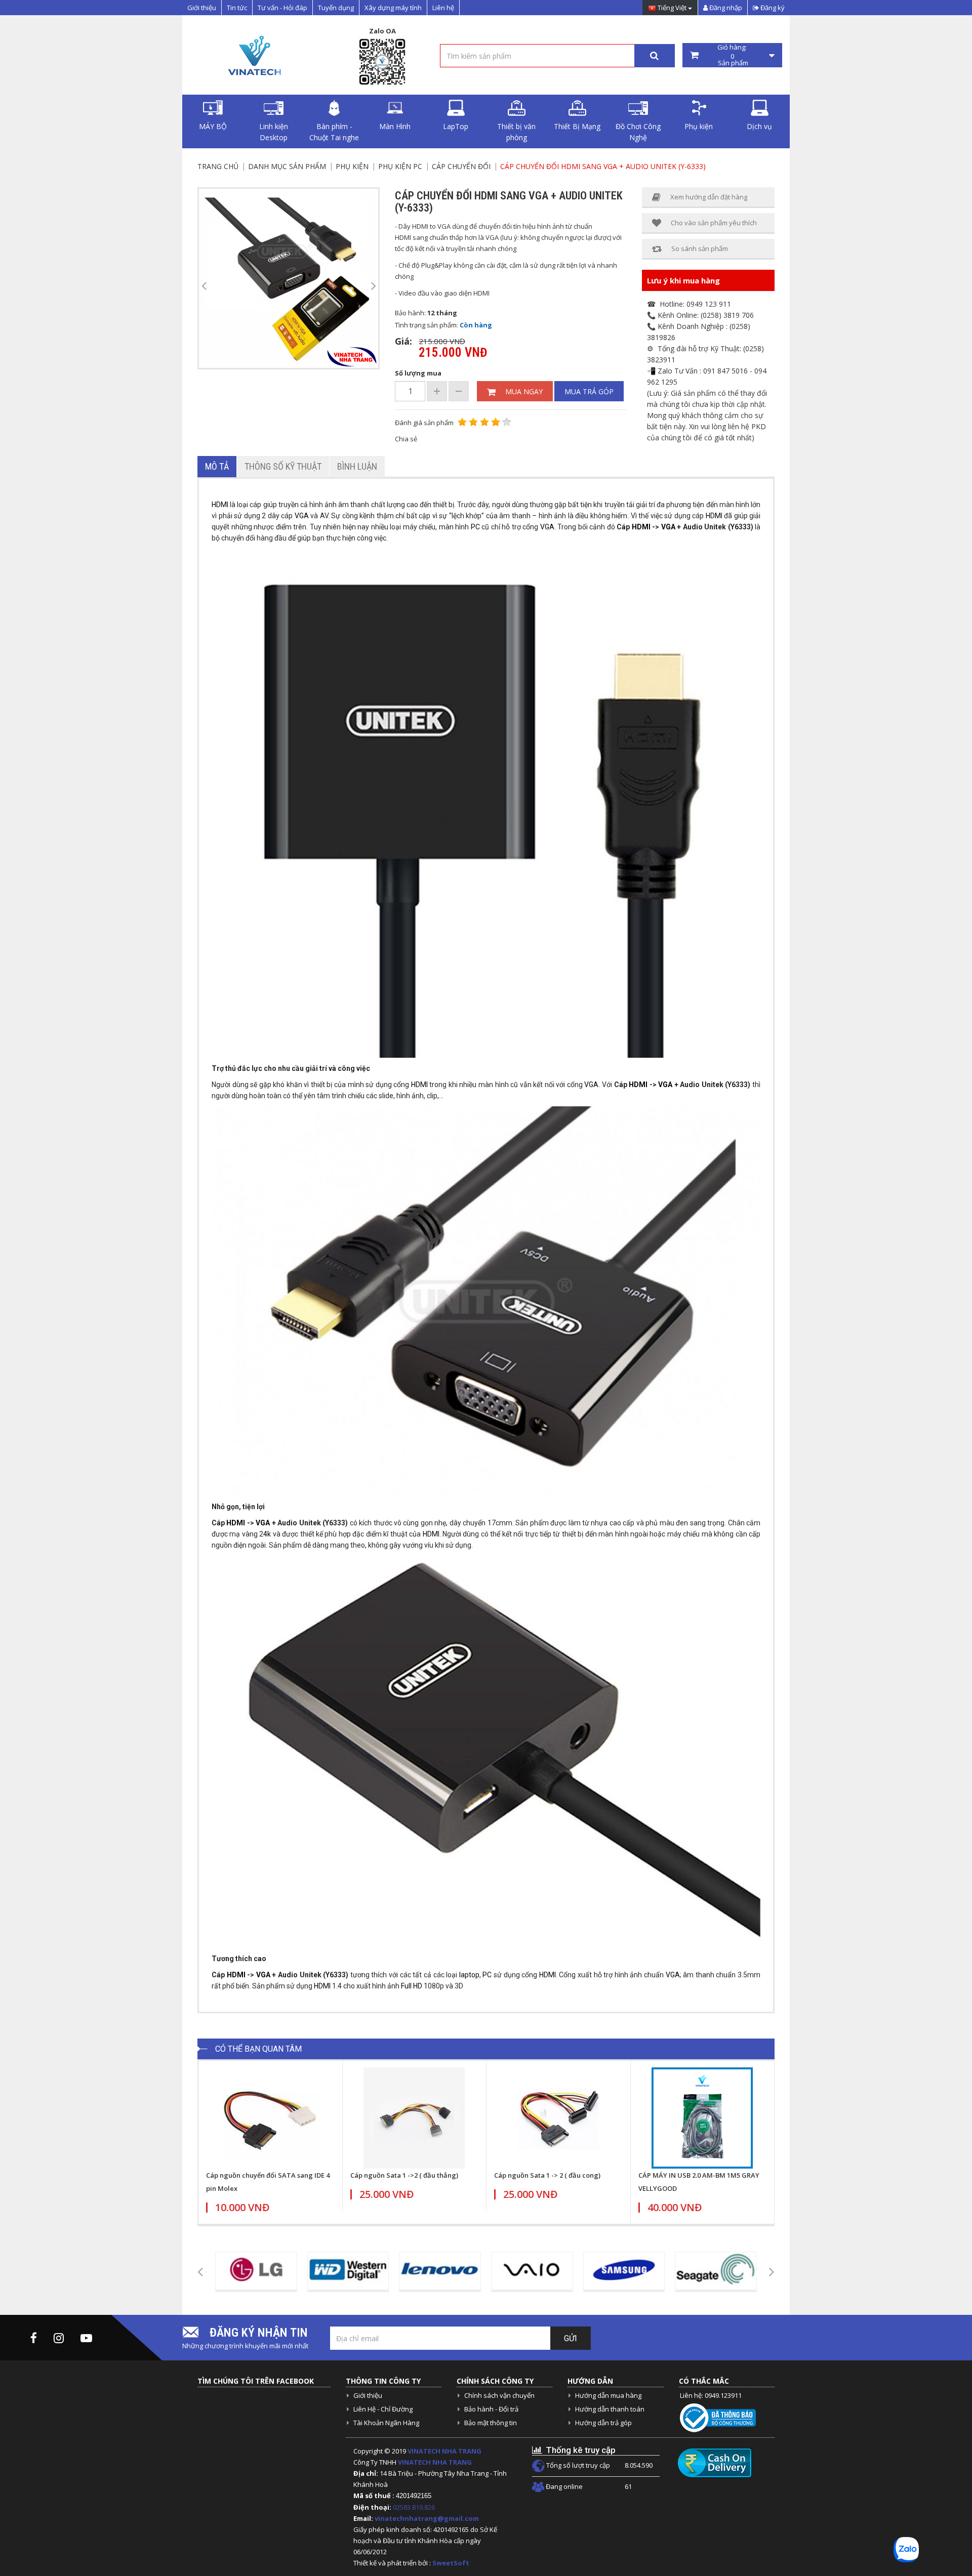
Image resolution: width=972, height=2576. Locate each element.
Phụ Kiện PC (400, 166)
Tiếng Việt (672, 8)
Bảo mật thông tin (491, 2423)
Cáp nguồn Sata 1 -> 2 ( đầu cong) (547, 2175)
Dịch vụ (759, 126)
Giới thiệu (202, 8)
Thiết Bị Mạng (577, 126)
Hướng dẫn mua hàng (608, 2395)
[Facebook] (34, 2338)
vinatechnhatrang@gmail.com (427, 2518)
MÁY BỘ (213, 126)
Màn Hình (395, 126)
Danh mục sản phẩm (287, 166)
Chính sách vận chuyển (499, 2395)
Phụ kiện (699, 126)
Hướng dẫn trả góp (603, 2423)
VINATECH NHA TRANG (444, 2451)
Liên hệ (443, 8)
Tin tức (237, 8)
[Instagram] (59, 2338)
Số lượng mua (418, 373)
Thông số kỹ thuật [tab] (283, 466)
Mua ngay (524, 391)
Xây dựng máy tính (393, 8)
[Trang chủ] (253, 55)
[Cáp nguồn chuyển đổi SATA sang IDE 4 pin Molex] (270, 2118)
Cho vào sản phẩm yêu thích (714, 223)
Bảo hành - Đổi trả (491, 2409)
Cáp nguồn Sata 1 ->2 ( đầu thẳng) (404, 2175)
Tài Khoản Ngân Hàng (386, 2423)
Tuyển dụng (336, 8)
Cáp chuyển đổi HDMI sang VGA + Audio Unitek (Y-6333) (603, 166)
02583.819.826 (415, 2507)
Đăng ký (772, 8)
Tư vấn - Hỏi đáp (282, 8)
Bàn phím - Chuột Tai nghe (334, 132)
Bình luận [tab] (357, 466)
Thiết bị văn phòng (516, 132)
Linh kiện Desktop (274, 132)
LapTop (456, 126)
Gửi (571, 2338)
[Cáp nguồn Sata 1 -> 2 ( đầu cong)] (558, 2118)
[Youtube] (86, 2338)
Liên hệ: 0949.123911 (711, 2395)
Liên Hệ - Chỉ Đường (383, 2409)
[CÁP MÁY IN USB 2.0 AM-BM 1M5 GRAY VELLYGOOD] (703, 2118)
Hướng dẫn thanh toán (610, 2409)
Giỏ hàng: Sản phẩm (732, 55)
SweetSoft (451, 2563)
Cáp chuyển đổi (461, 166)
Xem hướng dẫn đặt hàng (709, 197)
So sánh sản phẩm (700, 248)
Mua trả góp (589, 391)
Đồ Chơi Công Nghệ (638, 132)
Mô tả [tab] (217, 466)
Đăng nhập (725, 8)
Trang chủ (218, 166)
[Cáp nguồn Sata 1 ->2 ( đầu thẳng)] (415, 2118)
